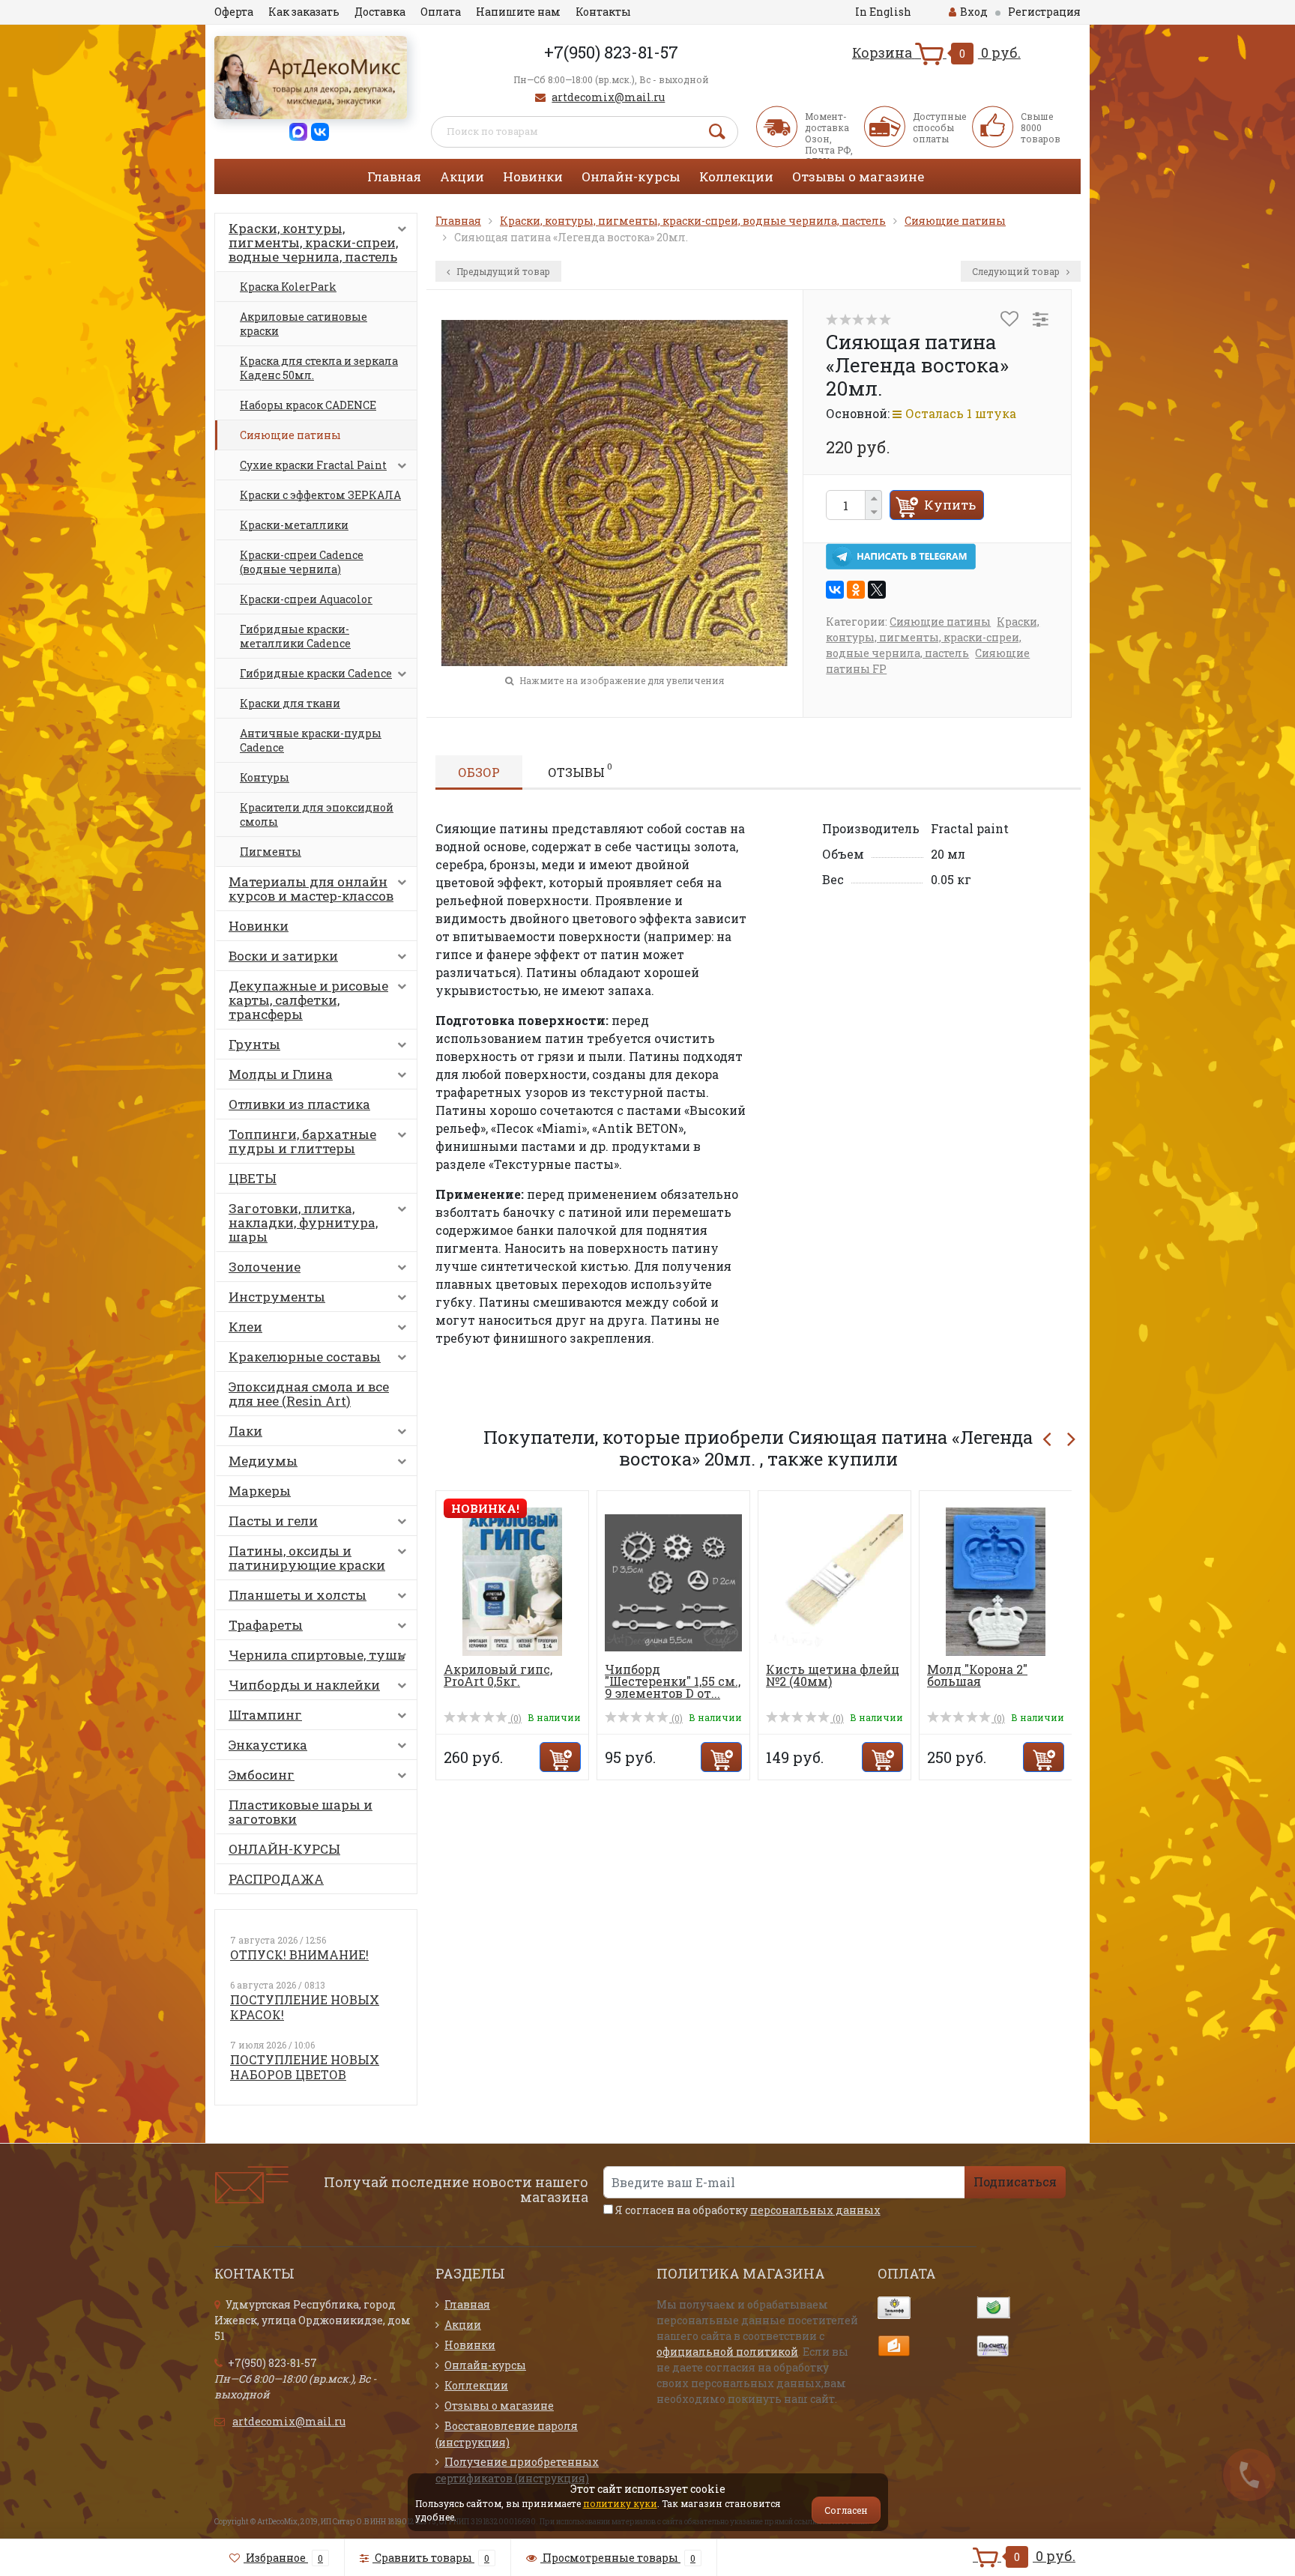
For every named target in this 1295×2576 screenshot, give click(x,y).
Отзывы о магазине (858, 176)
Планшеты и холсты (298, 1595)
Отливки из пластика (299, 1104)
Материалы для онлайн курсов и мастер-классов (311, 889)
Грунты (254, 1044)
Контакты (603, 12)
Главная (394, 176)
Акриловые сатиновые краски (304, 324)
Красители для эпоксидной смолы (317, 814)
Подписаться (1015, 2182)
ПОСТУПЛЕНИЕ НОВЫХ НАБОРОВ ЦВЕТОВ (305, 2067)
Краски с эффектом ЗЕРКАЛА (320, 495)
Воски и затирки (283, 956)
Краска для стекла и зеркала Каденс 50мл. (319, 368)
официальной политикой (727, 2352)
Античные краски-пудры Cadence (311, 740)
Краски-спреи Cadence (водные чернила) (302, 562)
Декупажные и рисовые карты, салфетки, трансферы (308, 1000)
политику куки (620, 2503)
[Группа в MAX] (298, 131)
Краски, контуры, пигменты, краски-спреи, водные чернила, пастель (313, 242)
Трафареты (266, 1625)
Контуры (265, 777)
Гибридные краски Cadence (316, 673)
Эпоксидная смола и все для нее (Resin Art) (309, 1394)
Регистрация (1044, 12)
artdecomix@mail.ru (608, 97)
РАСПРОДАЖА (276, 1879)
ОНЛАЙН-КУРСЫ (284, 1849)
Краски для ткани (290, 703)
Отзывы (580, 770)
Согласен (846, 2510)
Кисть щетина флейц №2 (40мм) (833, 1675)
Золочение (265, 1267)
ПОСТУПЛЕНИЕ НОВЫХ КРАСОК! (305, 2007)
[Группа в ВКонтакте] (320, 131)
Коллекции (736, 176)
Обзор (479, 772)
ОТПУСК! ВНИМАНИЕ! (299, 1954)
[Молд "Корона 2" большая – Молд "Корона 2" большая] (996, 1581)
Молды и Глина (281, 1074)
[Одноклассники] (856, 590)
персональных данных (815, 2210)
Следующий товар (1017, 271)
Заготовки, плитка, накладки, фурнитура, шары (303, 1222)
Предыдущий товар (502, 271)
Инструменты (277, 1297)
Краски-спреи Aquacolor (306, 599)
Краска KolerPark (288, 287)
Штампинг (265, 1715)
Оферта (234, 12)
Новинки (533, 176)
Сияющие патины (290, 435)
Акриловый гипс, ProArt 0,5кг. (498, 1675)
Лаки (245, 1431)
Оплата (441, 12)
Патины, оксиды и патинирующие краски (307, 1558)
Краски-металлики (294, 525)
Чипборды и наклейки (304, 1685)
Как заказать (304, 12)
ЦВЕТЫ (253, 1178)
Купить (950, 505)
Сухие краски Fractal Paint (313, 465)
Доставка (380, 12)
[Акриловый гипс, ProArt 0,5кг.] (513, 1581)
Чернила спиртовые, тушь (317, 1655)
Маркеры (260, 1491)
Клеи (245, 1327)
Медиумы (263, 1461)
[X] (877, 590)
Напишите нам (518, 12)
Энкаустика (268, 1745)
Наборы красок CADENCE (308, 405)
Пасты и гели (273, 1521)
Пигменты (271, 852)
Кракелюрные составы (305, 1357)
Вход (974, 12)
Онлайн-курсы (631, 176)
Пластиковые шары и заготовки (301, 1812)
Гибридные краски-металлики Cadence (295, 636)
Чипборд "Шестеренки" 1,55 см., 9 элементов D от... (673, 1681)
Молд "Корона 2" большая (977, 1675)
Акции (462, 176)
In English (883, 12)
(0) (515, 1718)
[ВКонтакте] (835, 590)
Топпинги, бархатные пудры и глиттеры (302, 1141)
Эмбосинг (262, 1775)
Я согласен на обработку (747, 2210)
